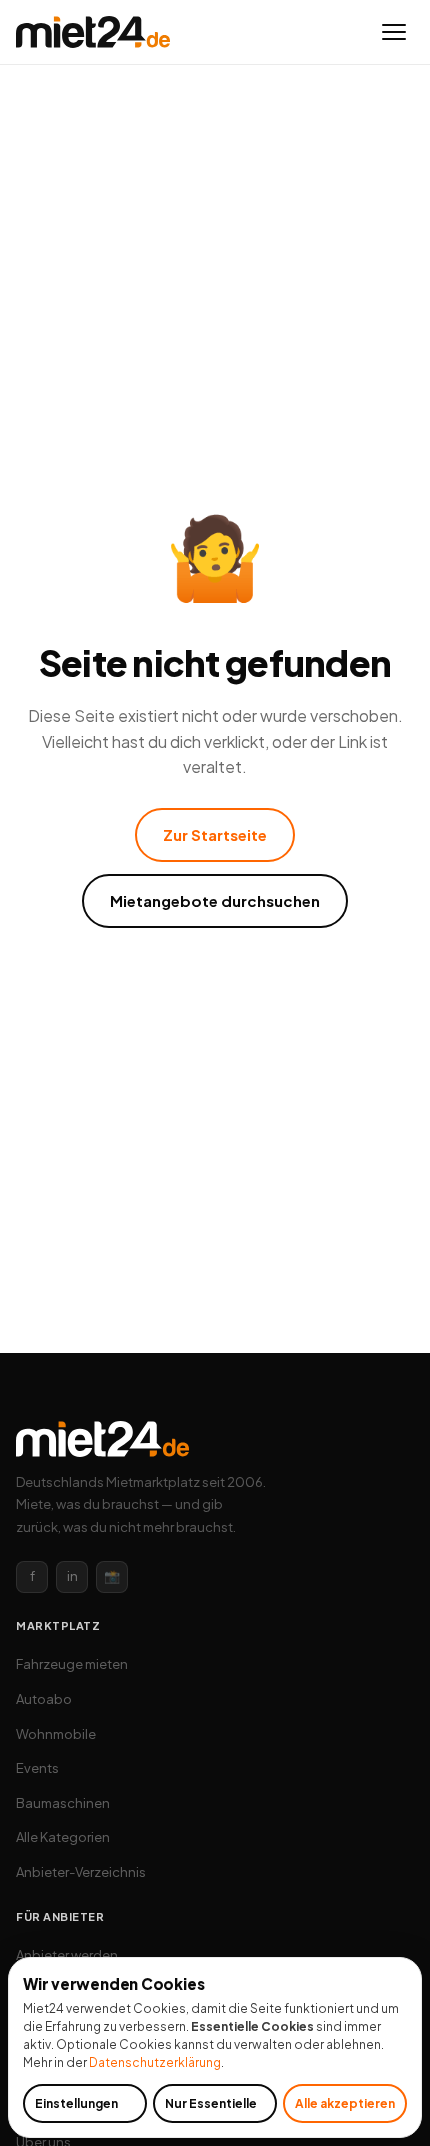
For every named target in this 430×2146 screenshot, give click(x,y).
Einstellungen (76, 2103)
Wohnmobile (56, 1734)
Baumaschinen (63, 1803)
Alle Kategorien (63, 1837)
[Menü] (394, 32)
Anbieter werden (67, 1955)
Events (37, 1768)
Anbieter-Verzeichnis (81, 1872)
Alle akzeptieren (345, 2103)
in (72, 1576)
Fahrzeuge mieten (72, 1664)
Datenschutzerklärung (155, 2062)
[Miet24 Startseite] (93, 32)
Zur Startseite (215, 834)
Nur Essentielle (211, 2103)
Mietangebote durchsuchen (215, 900)
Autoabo (44, 1699)
